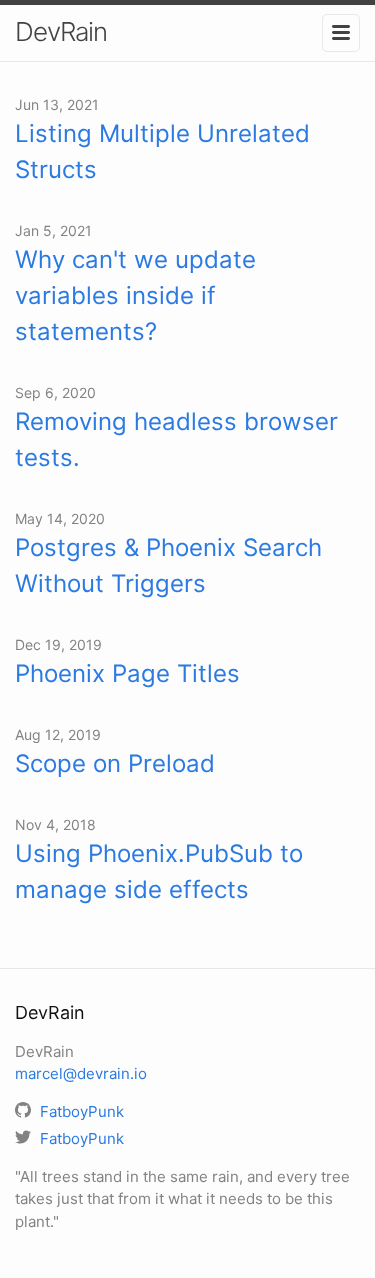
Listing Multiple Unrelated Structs (162, 151)
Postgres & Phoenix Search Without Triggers (168, 565)
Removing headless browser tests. (176, 439)
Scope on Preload (115, 763)
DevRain (61, 31)
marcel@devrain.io (81, 1073)
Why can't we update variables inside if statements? (135, 295)
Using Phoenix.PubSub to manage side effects (159, 871)
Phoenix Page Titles (127, 673)
